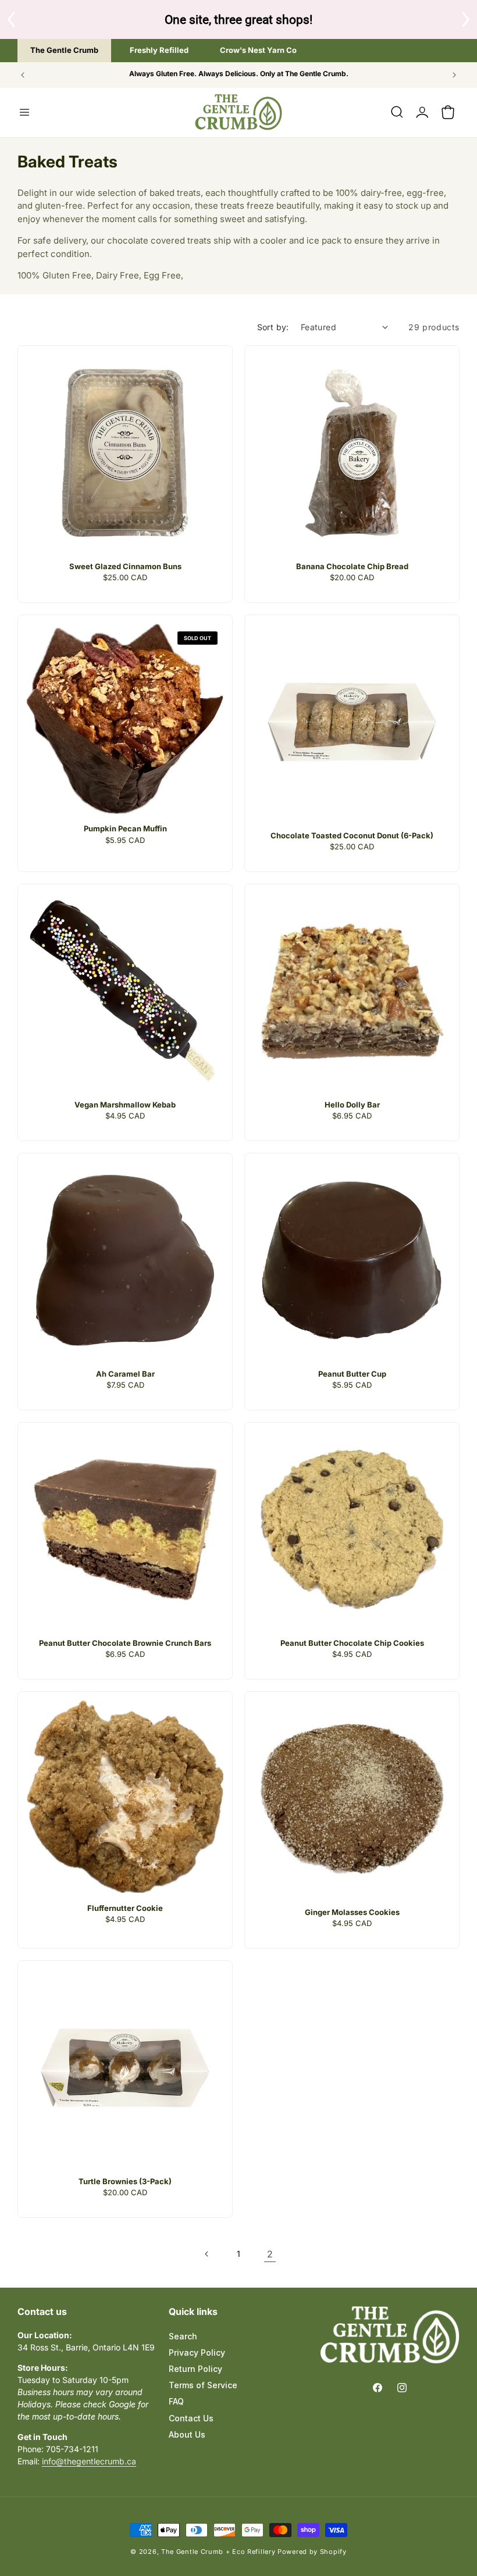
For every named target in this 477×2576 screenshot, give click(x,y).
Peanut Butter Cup (352, 1374)
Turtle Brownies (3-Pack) (125, 2181)
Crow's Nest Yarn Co (258, 50)
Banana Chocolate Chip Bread (352, 566)
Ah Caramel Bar (125, 1374)
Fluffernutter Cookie (125, 1908)
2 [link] (270, 2254)
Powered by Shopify (312, 2552)
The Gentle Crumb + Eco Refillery (218, 2552)
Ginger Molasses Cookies (352, 1912)
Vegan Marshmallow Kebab (125, 1105)
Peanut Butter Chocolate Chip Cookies (352, 1643)
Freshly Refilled (159, 50)
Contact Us (191, 2418)
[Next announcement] (454, 75)
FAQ (176, 2401)
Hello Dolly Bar (352, 1105)
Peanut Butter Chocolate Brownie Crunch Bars (125, 1643)
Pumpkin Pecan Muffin (125, 828)
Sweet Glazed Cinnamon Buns (125, 566)
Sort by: (273, 327)
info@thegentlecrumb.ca (89, 2461)
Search (183, 2336)
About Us (187, 2434)
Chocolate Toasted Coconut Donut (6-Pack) (352, 835)
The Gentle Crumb (64, 50)
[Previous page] (207, 2254)
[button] (24, 112)
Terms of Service (203, 2385)
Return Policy (195, 2369)
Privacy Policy (197, 2352)
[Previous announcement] (23, 75)
